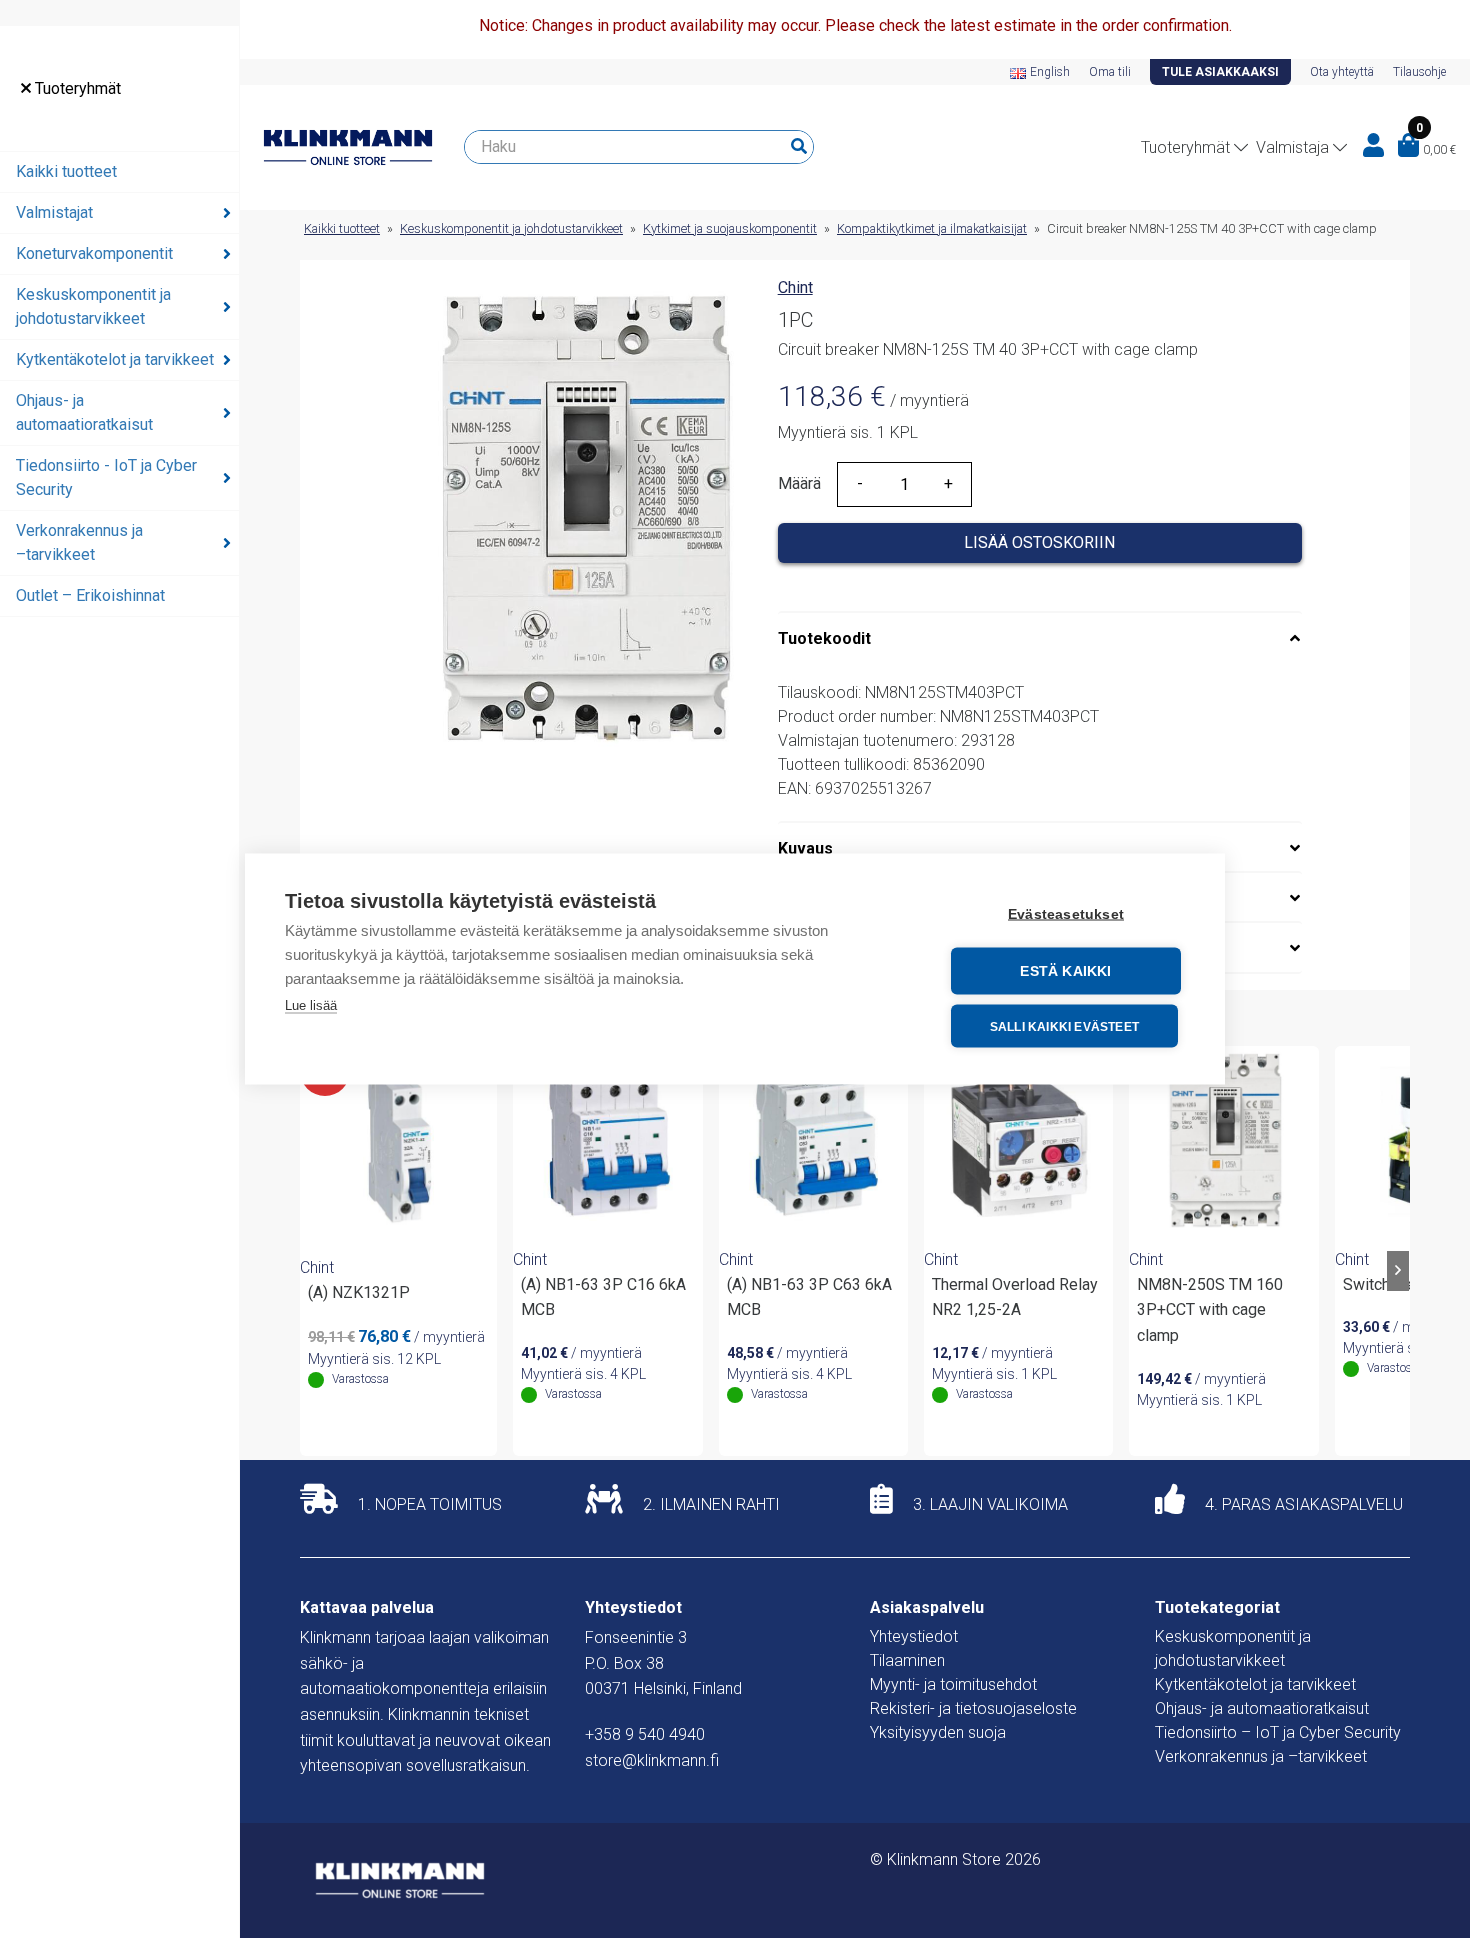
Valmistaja (1292, 147)
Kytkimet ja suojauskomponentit (730, 228)
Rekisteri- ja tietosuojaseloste (973, 1708)
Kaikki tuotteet (66, 171)
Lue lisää (311, 1005)
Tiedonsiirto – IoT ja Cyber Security (1278, 1732)
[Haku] (799, 147)
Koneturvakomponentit (94, 253)
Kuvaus (805, 848)
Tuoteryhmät (76, 88)
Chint (795, 287)
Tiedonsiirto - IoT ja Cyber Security (106, 477)
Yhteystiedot (914, 1636)
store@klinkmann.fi (652, 1760)
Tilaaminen (907, 1660)
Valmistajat (54, 212)
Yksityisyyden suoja (938, 1732)
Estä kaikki (1065, 971)
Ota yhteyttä (1342, 72)
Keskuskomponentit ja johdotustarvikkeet (93, 306)
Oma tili (1110, 72)
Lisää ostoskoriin (1039, 542)
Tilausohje (1419, 72)
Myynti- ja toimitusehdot (953, 1684)
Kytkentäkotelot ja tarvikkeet (115, 359)
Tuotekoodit (824, 638)
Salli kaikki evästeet (1064, 1026)
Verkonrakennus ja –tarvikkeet (79, 542)
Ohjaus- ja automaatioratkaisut (84, 412)
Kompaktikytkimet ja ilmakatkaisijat (932, 228)
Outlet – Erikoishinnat (90, 595)
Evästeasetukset (1066, 914)
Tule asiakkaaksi (1220, 72)
